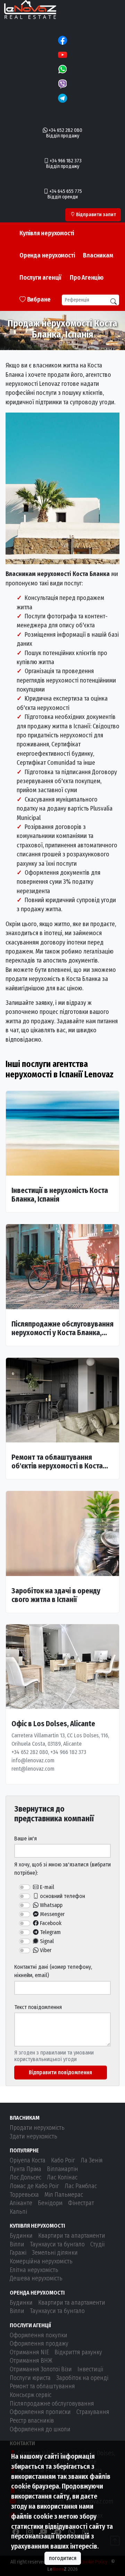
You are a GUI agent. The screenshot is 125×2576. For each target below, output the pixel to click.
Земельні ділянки (55, 2253)
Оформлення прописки (40, 2412)
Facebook (50, 1923)
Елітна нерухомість (34, 2270)
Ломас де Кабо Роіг (34, 2186)
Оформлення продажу (39, 2344)
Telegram (50, 1932)
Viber (45, 1950)
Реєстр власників (32, 2421)
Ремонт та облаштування (42, 2386)
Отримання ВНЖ (31, 2361)
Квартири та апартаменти (72, 2236)
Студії (97, 2244)
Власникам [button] (98, 255)
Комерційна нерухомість (41, 2261)
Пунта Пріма (26, 2169)
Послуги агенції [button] (40, 278)
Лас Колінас (62, 2177)
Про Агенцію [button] (87, 278)
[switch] (25, 1887)
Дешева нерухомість (36, 2278)
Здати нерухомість (34, 2137)
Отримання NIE (29, 2352)
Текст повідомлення (38, 2007)
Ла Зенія (92, 2160)
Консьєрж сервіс (31, 2395)
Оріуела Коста (28, 2160)
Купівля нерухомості (47, 233)
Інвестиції (90, 2369)
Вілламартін (62, 2169)
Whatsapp (51, 1905)
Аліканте (21, 2203)
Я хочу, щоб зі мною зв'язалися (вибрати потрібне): (62, 1869)
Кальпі (18, 2212)
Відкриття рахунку (78, 2352)
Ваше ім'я (26, 1838)
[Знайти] (114, 302)
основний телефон (62, 1896)
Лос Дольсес (26, 2177)
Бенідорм (50, 2203)
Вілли (17, 2244)
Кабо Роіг (63, 2160)
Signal (46, 1941)
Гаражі (18, 2253)
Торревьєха (24, 2195)
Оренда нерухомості (47, 255)
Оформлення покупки (39, 2335)
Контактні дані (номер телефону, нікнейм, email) (53, 1971)
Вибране (38, 299)
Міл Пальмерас (64, 2195)
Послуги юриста (30, 2378)
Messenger (52, 1914)
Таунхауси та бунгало (57, 2244)
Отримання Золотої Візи (41, 2369)
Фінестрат (81, 2203)
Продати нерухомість (37, 2128)
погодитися (63, 2558)
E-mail (46, 1887)
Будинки (21, 2236)
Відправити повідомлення (60, 2072)
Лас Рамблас (81, 2186)
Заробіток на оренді (82, 2378)
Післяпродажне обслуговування (52, 2404)
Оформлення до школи (40, 2429)
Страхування (93, 2412)
